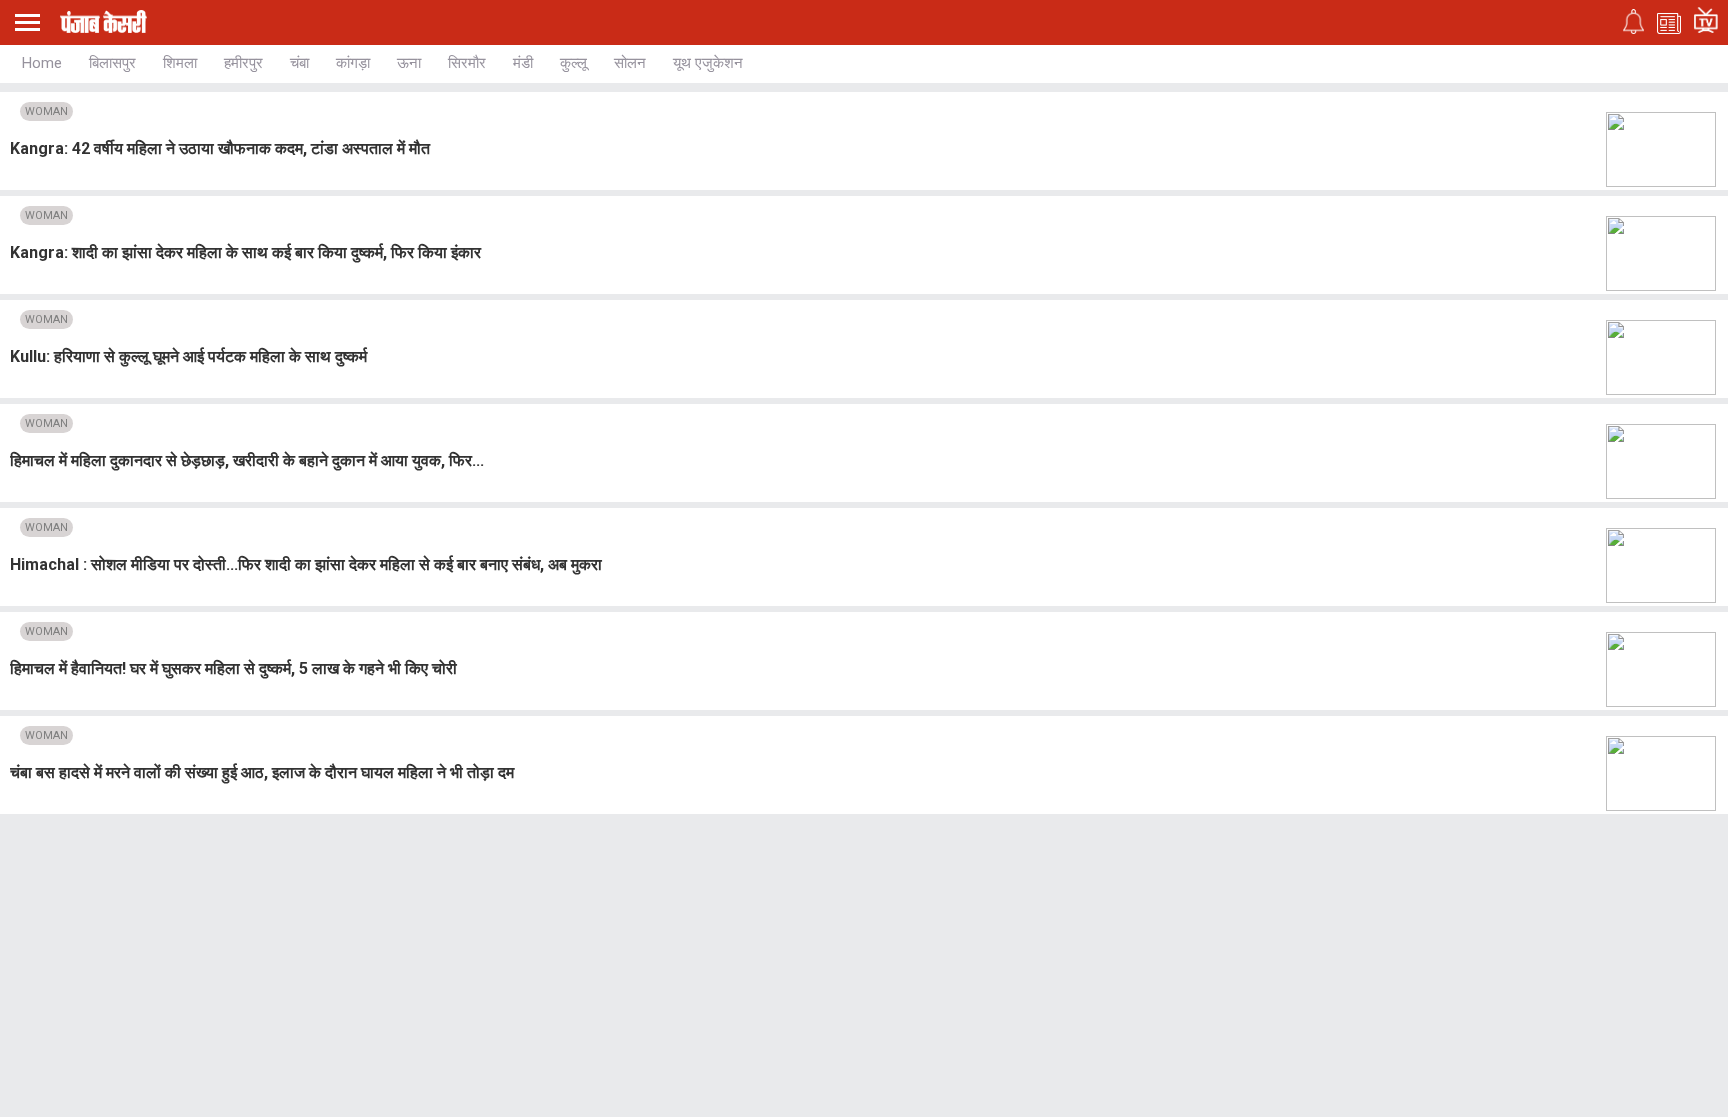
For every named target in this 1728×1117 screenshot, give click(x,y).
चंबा (299, 63)
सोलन (630, 63)
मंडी (523, 63)
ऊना (409, 63)
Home (42, 63)
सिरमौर (467, 63)
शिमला (180, 63)
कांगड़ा (353, 63)
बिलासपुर (112, 63)
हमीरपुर (243, 63)
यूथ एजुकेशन (708, 63)
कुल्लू (573, 63)
